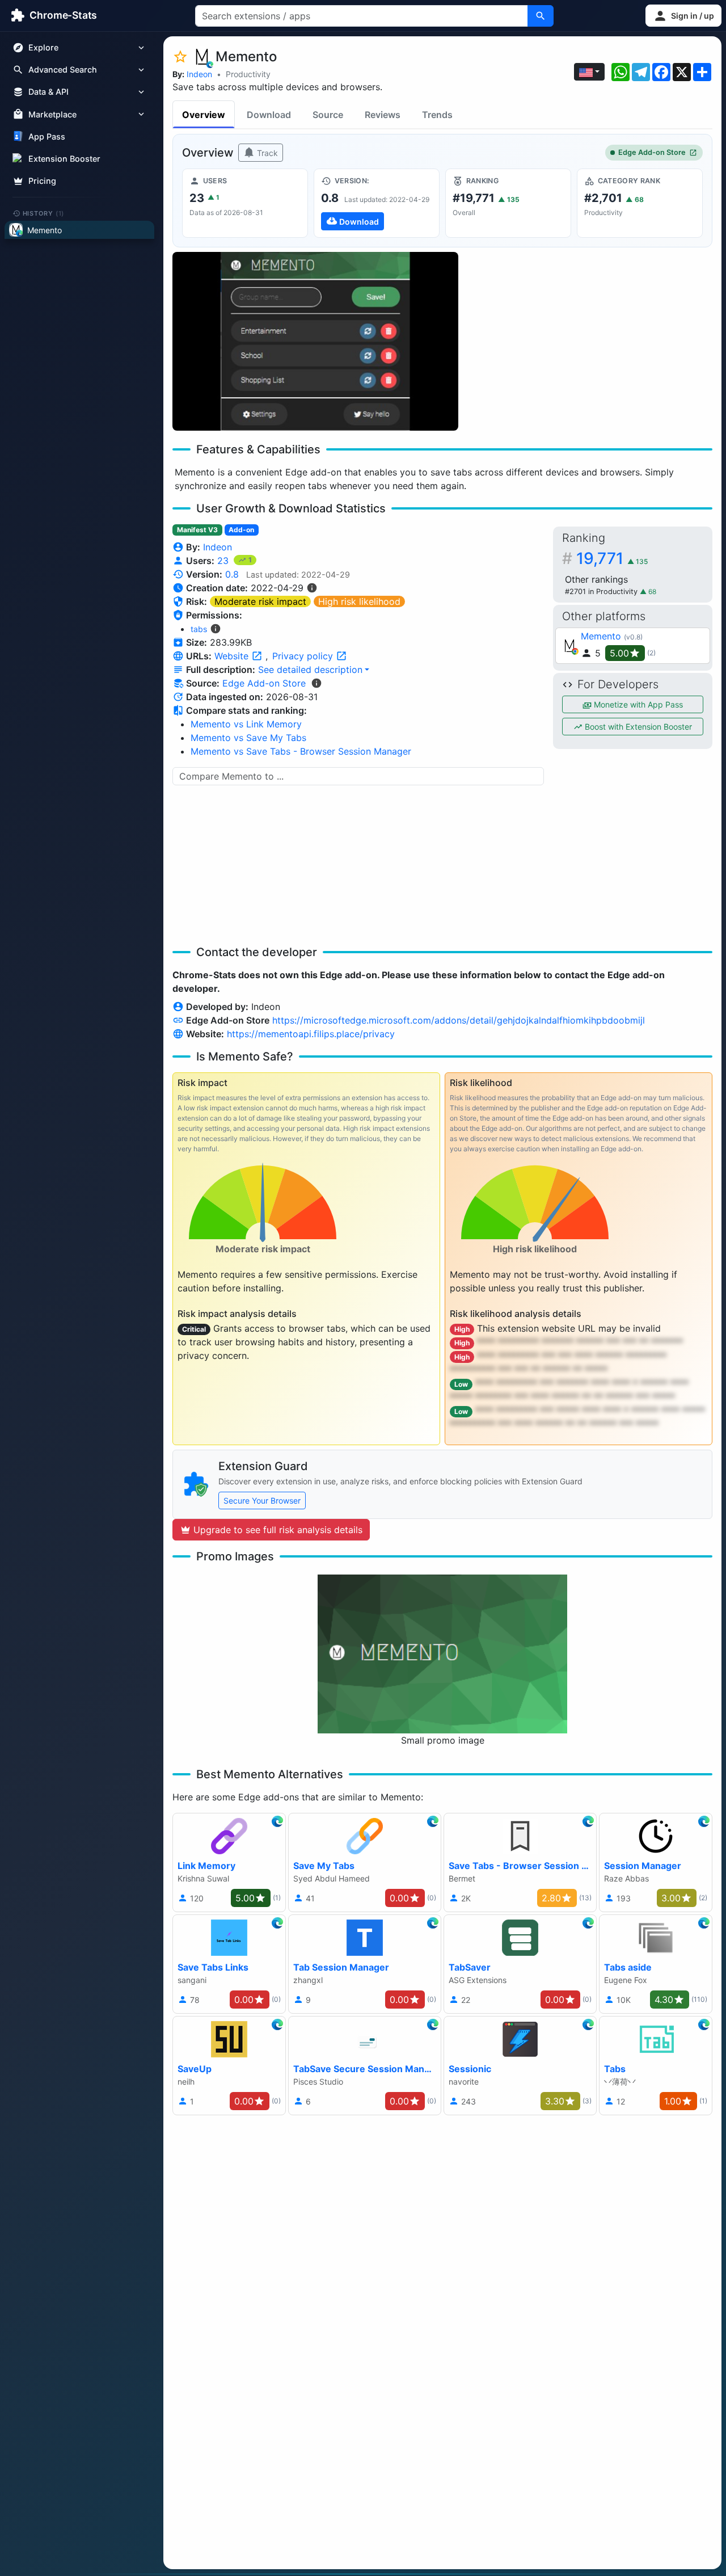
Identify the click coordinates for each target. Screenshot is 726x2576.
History (44, 213)
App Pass (47, 136)
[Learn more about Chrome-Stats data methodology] (316, 683)
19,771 (612, 558)
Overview (204, 115)
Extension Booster (64, 159)
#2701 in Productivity (602, 592)
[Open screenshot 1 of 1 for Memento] (315, 341)
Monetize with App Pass (637, 704)
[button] (683, 16)
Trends (437, 115)
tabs (199, 629)
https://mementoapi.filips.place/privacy (311, 1034)
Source (328, 115)
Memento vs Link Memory (246, 724)
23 (224, 561)
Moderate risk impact (260, 601)
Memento (601, 636)
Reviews (383, 115)
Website (233, 656)
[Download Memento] (377, 203)
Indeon (199, 74)
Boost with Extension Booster (637, 727)
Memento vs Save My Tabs (248, 738)
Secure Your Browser (262, 1500)
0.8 (232, 574)
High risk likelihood (359, 601)
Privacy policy (304, 656)
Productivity (248, 74)
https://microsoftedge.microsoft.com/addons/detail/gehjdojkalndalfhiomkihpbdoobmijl (459, 1020)
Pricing (42, 181)
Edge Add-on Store (652, 152)
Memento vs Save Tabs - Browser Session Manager (301, 751)
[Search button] (541, 16)
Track (266, 153)
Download (269, 115)
